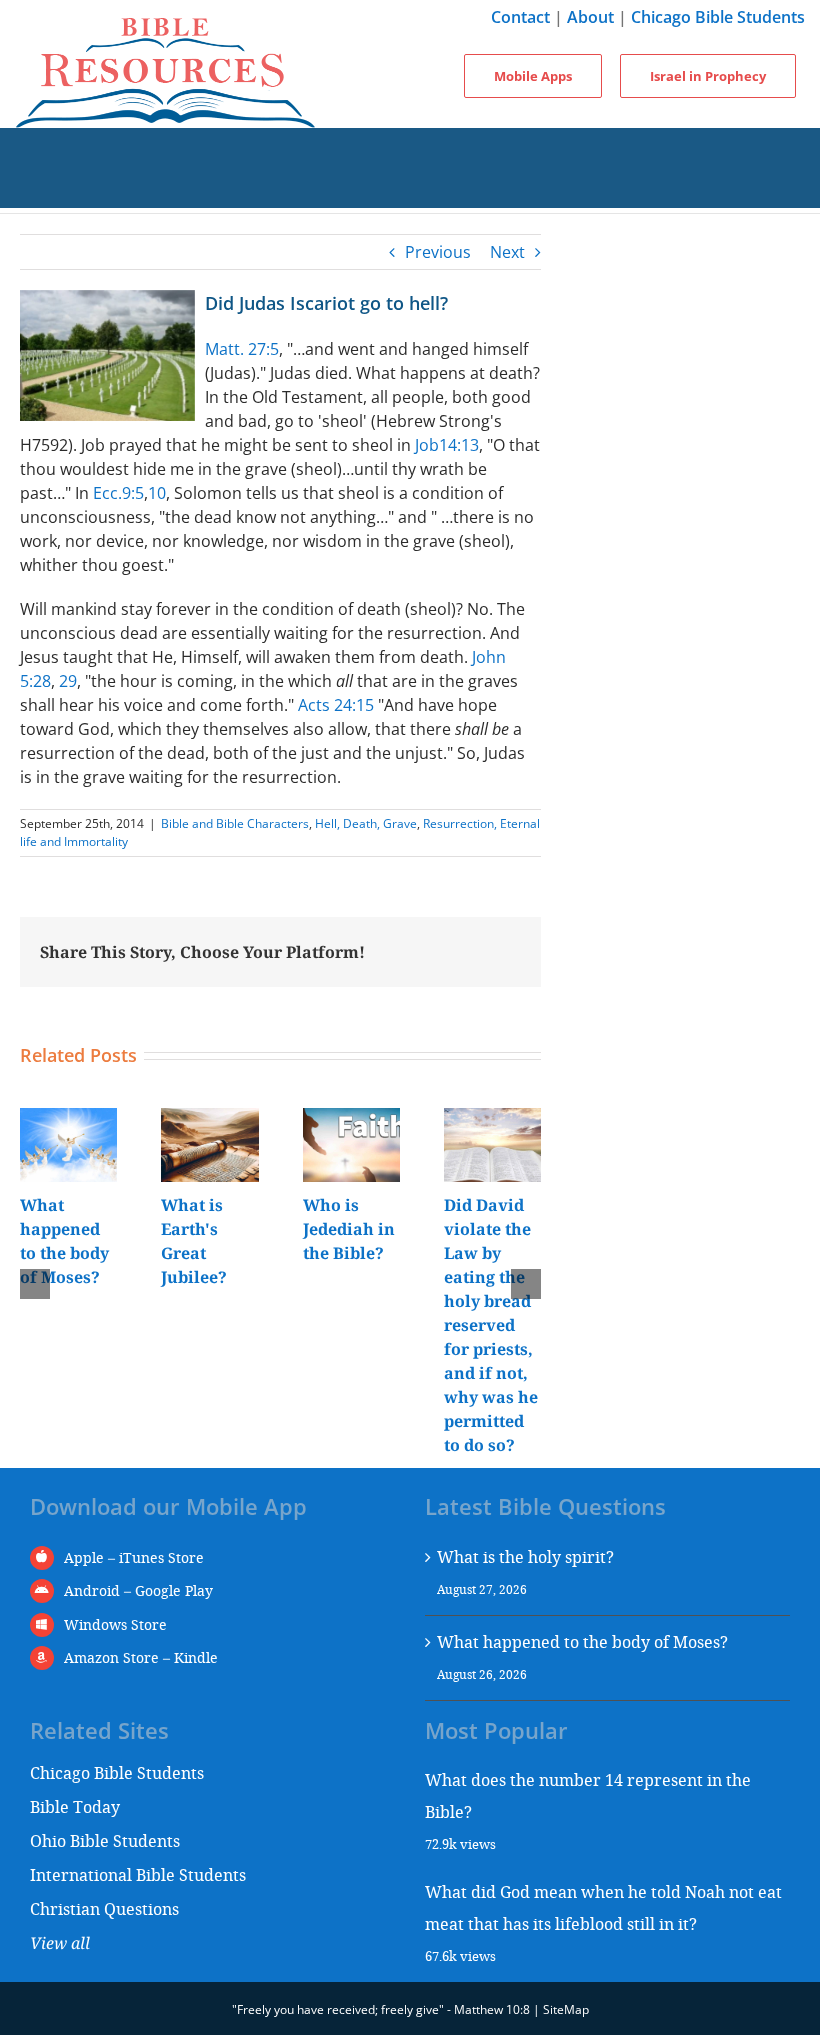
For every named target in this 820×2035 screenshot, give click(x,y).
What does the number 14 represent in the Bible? (588, 1795)
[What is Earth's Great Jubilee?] (209, 1119)
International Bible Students (138, 1874)
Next (507, 252)
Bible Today (75, 1806)
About (590, 17)
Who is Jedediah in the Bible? (349, 1229)
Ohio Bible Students (105, 1840)
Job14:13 (447, 445)
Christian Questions (104, 1908)
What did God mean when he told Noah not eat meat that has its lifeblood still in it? (603, 1907)
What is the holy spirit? (525, 1556)
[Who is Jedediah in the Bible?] (351, 1119)
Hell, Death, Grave (366, 823)
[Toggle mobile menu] (410, 148)
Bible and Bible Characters (235, 823)
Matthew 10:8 (492, 2009)
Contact (520, 17)
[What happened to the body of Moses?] (68, 1119)
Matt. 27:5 (242, 349)
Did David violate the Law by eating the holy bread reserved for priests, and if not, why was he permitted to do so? (491, 1325)
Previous (438, 252)
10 (157, 493)
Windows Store (115, 1624)
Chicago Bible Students (718, 17)
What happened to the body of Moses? (582, 1641)
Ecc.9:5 (118, 493)
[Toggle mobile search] (410, 188)
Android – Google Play (138, 1590)
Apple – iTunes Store (134, 1557)
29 (68, 681)
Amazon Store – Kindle (141, 1657)
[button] (35, 1284)
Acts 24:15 (336, 705)
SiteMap (566, 2009)
